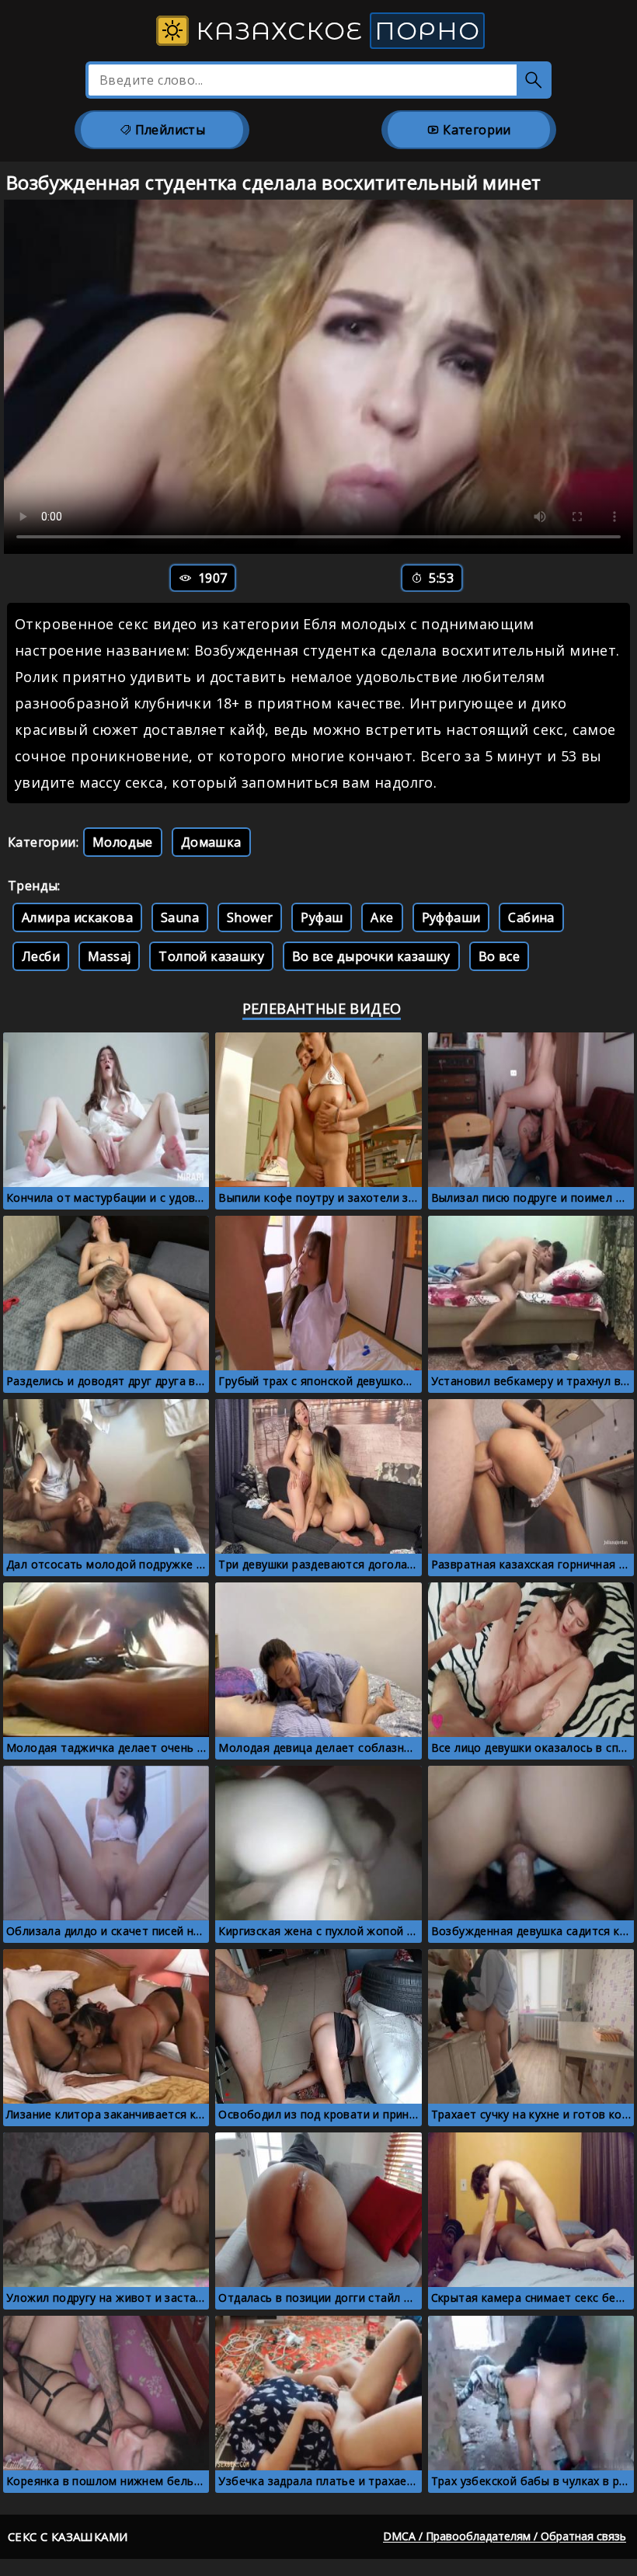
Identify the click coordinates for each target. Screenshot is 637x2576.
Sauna (180, 917)
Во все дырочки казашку (371, 956)
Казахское (334, 31)
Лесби (41, 956)
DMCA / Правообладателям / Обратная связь (505, 2536)
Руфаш (322, 917)
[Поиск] (534, 80)
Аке (382, 917)
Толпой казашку (211, 956)
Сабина (531, 917)
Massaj (109, 956)
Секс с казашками (68, 2536)
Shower (250, 917)
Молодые (123, 842)
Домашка (211, 842)
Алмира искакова (77, 917)
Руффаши (451, 917)
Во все (499, 956)
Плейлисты (168, 130)
